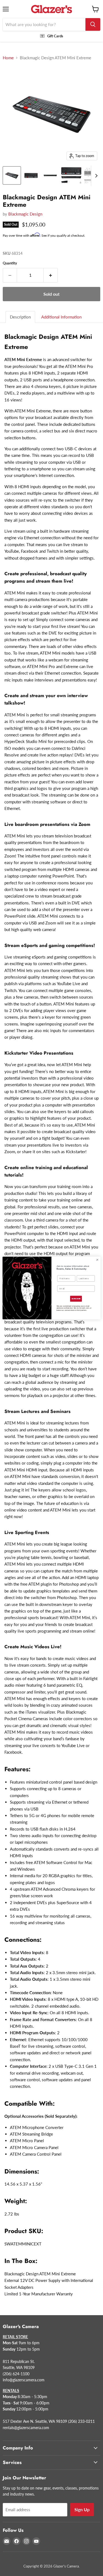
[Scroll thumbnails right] (95, 176)
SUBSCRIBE (76, 1299)
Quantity (10, 263)
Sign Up (82, 2509)
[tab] (21, 317)
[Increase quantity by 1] (51, 275)
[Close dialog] (97, 1260)
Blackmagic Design (25, 214)
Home (8, 58)
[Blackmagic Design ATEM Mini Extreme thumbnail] (12, 175)
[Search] (93, 24)
